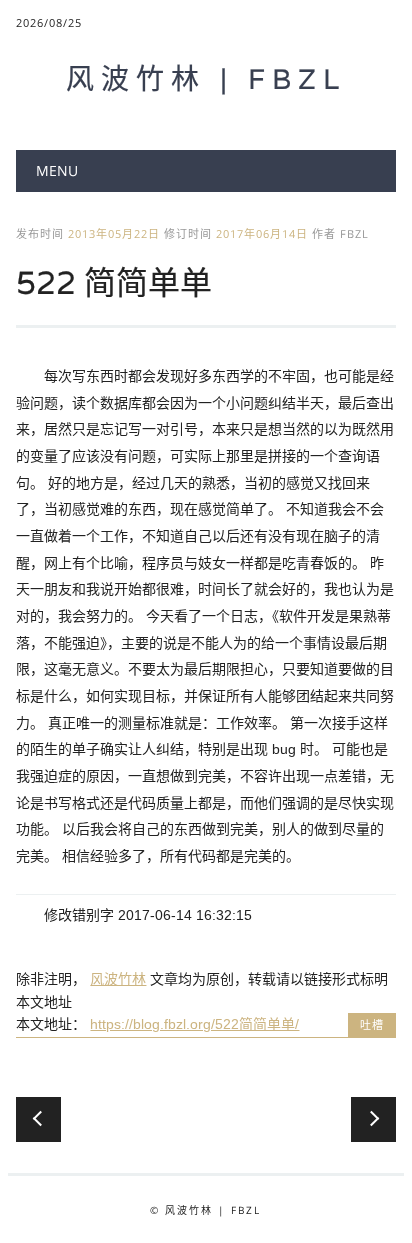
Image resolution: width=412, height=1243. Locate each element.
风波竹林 (118, 979)
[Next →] (373, 1119)
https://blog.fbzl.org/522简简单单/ (194, 1024)
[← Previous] (38, 1119)
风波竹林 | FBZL (206, 79)
